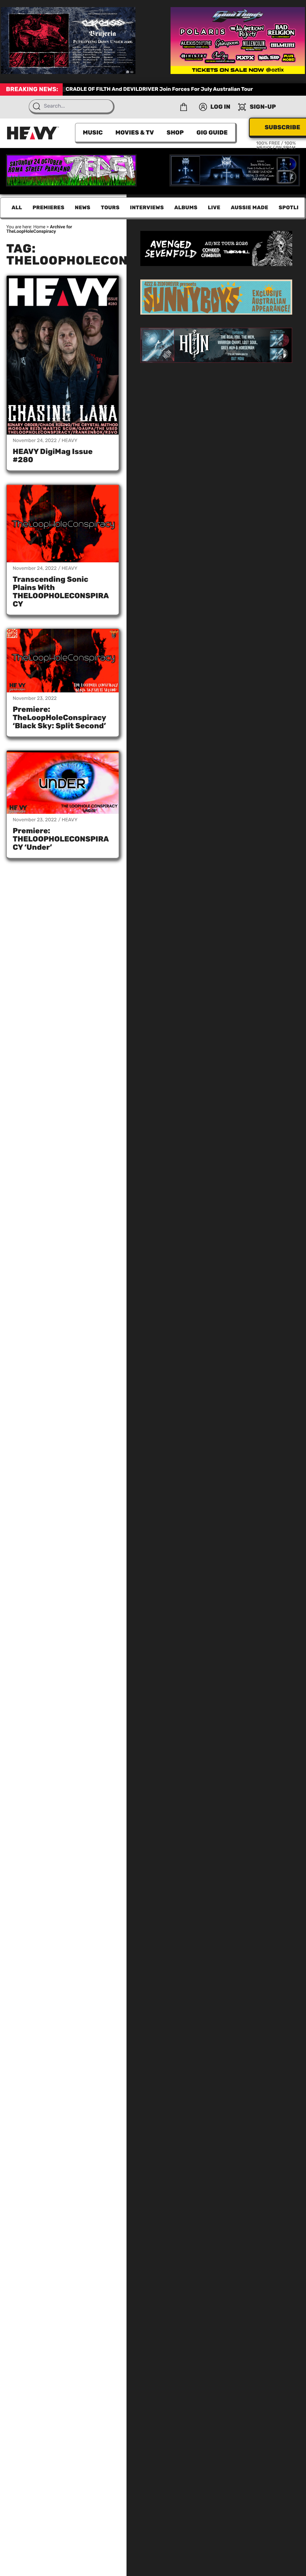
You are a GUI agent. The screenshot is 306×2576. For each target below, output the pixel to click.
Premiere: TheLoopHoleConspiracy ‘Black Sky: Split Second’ (59, 717)
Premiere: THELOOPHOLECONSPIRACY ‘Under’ (61, 839)
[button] (184, 107)
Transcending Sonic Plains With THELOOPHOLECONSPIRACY (61, 592)
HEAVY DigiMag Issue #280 (53, 455)
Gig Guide (212, 132)
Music (93, 132)
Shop (175, 132)
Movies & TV (135, 132)
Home (39, 227)
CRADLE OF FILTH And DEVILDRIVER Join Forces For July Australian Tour (159, 89)
